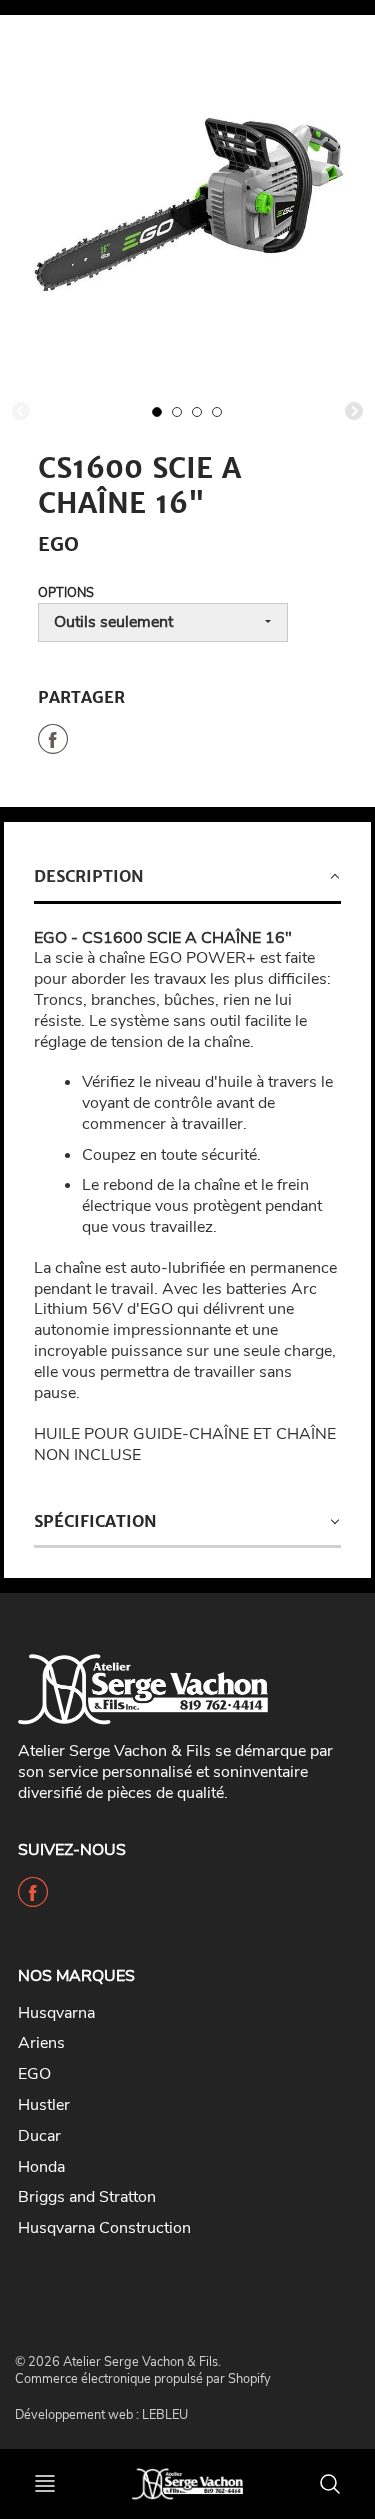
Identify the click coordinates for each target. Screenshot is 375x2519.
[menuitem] (172, 2013)
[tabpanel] (157, 412)
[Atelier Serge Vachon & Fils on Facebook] (33, 1900)
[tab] (188, 878)
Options (66, 593)
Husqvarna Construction (104, 2228)
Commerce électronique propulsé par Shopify (143, 2379)
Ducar (39, 2136)
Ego (58, 544)
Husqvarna (56, 2013)
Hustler (44, 2105)
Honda (41, 2167)
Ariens (41, 2043)
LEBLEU (165, 2415)
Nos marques (76, 1976)
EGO (34, 2074)
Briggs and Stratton (87, 2197)
